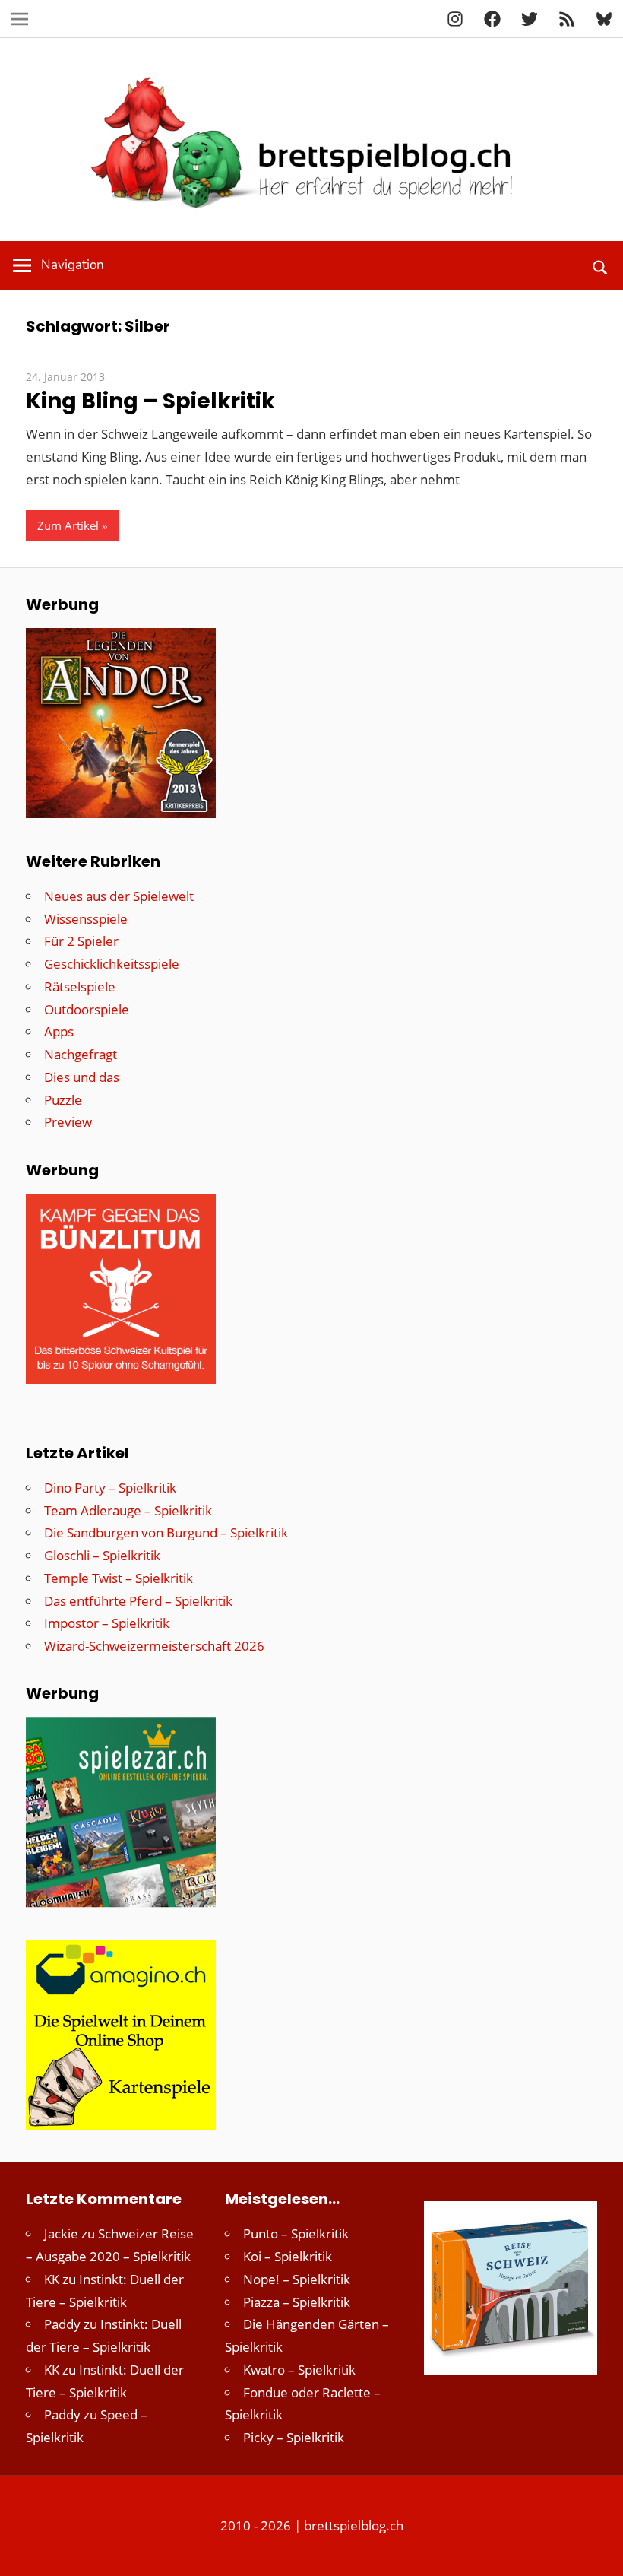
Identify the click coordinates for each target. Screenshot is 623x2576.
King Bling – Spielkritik (150, 401)
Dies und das (82, 1077)
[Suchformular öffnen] (601, 265)
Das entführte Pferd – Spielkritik (138, 1601)
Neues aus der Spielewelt (119, 896)
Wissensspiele (86, 919)
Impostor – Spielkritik (107, 1623)
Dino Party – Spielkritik (110, 1488)
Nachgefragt (81, 1054)
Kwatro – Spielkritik (299, 2370)
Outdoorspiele (87, 1009)
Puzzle (63, 1100)
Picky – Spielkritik (294, 2437)
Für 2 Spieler (81, 941)
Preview (68, 1122)
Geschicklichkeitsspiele (112, 964)
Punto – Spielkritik (296, 2233)
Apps (59, 1031)
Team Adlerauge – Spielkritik (128, 1510)
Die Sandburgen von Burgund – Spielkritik (166, 1532)
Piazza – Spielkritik (297, 2302)
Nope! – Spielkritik (297, 2279)
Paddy (62, 2324)
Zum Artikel (68, 525)
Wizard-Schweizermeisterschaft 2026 (154, 1646)
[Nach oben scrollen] (598, 2551)
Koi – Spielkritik (288, 2256)
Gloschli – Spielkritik (102, 1555)
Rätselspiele (80, 987)
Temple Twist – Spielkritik (119, 1578)
